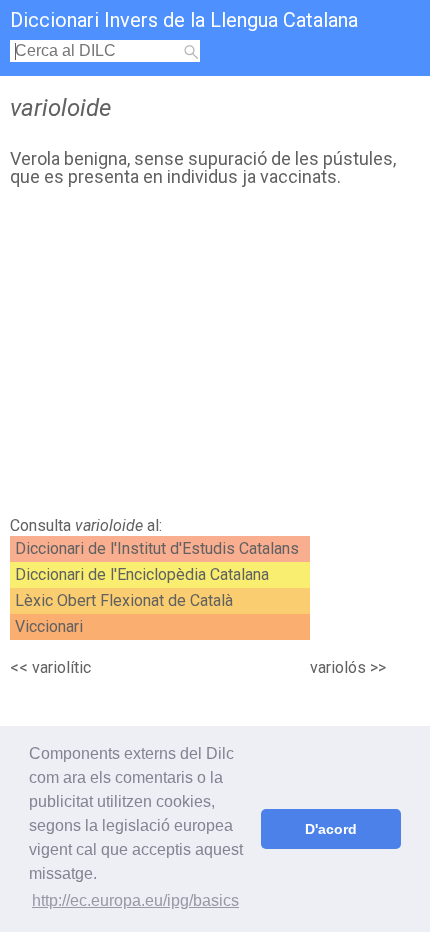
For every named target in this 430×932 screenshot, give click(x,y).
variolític (61, 667)
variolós (338, 667)
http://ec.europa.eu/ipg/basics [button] (135, 900)
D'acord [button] (331, 829)
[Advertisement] (215, 357)
